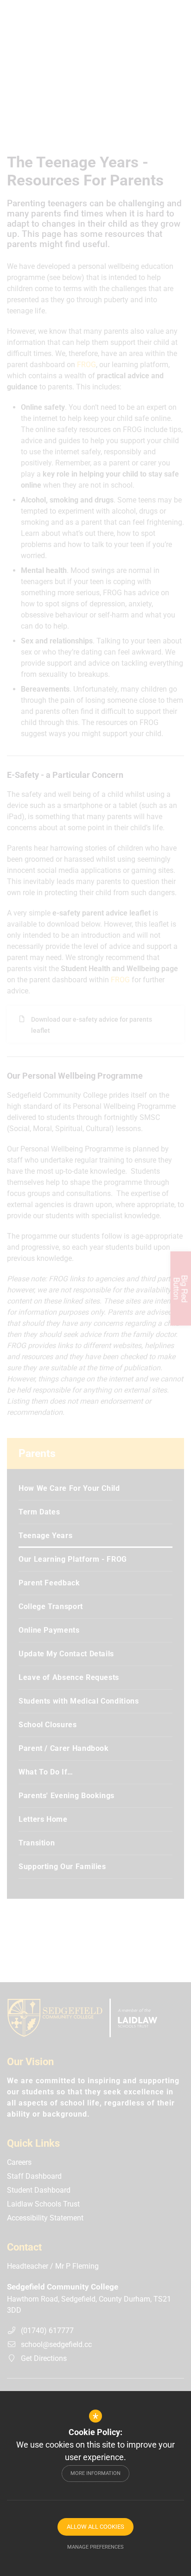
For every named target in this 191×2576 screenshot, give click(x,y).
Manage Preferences (95, 2547)
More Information (95, 2473)
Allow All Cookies (95, 2527)
